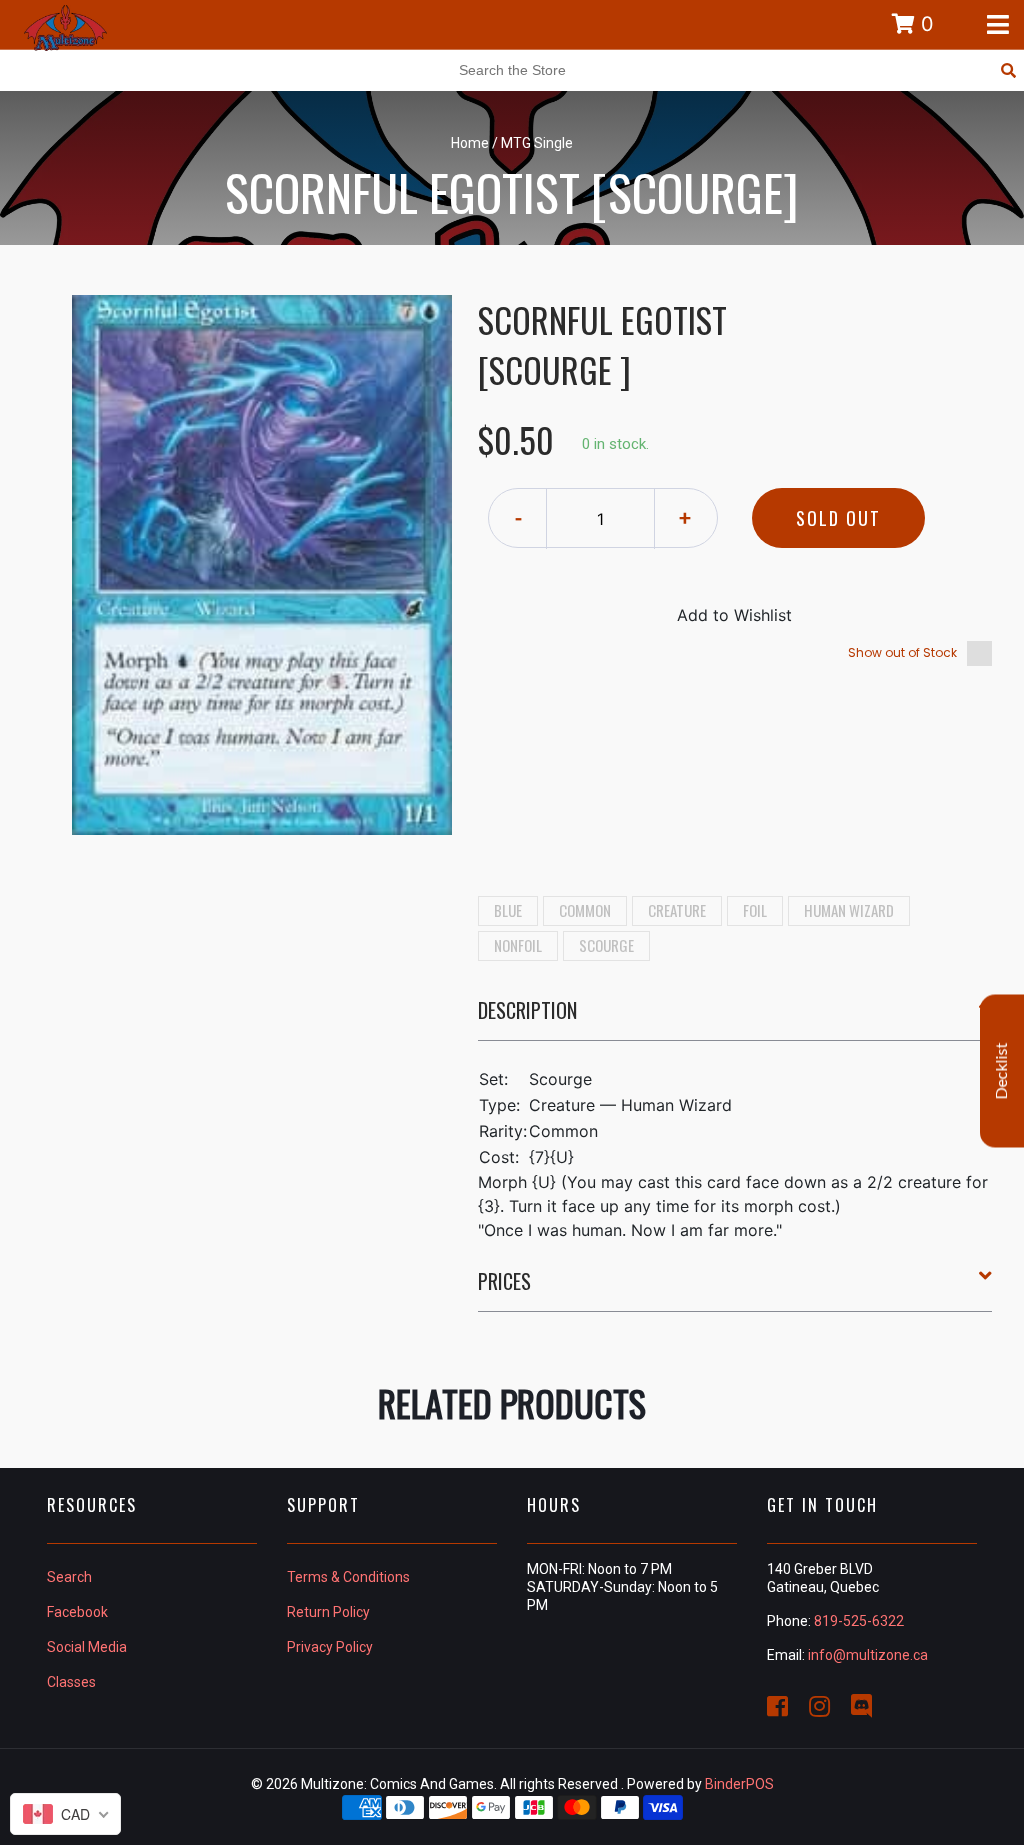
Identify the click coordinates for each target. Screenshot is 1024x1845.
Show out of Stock (902, 652)
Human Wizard (849, 910)
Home (470, 143)
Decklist (1002, 1070)
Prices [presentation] (504, 1281)
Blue (508, 910)
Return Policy (328, 1612)
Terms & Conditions (348, 1577)
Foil (755, 910)
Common (585, 910)
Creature (677, 910)
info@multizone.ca (868, 1655)
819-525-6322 (859, 1621)
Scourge (606, 945)
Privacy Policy (330, 1647)
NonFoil (518, 945)
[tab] (735, 1018)
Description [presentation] (527, 1010)
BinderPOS (739, 1784)
